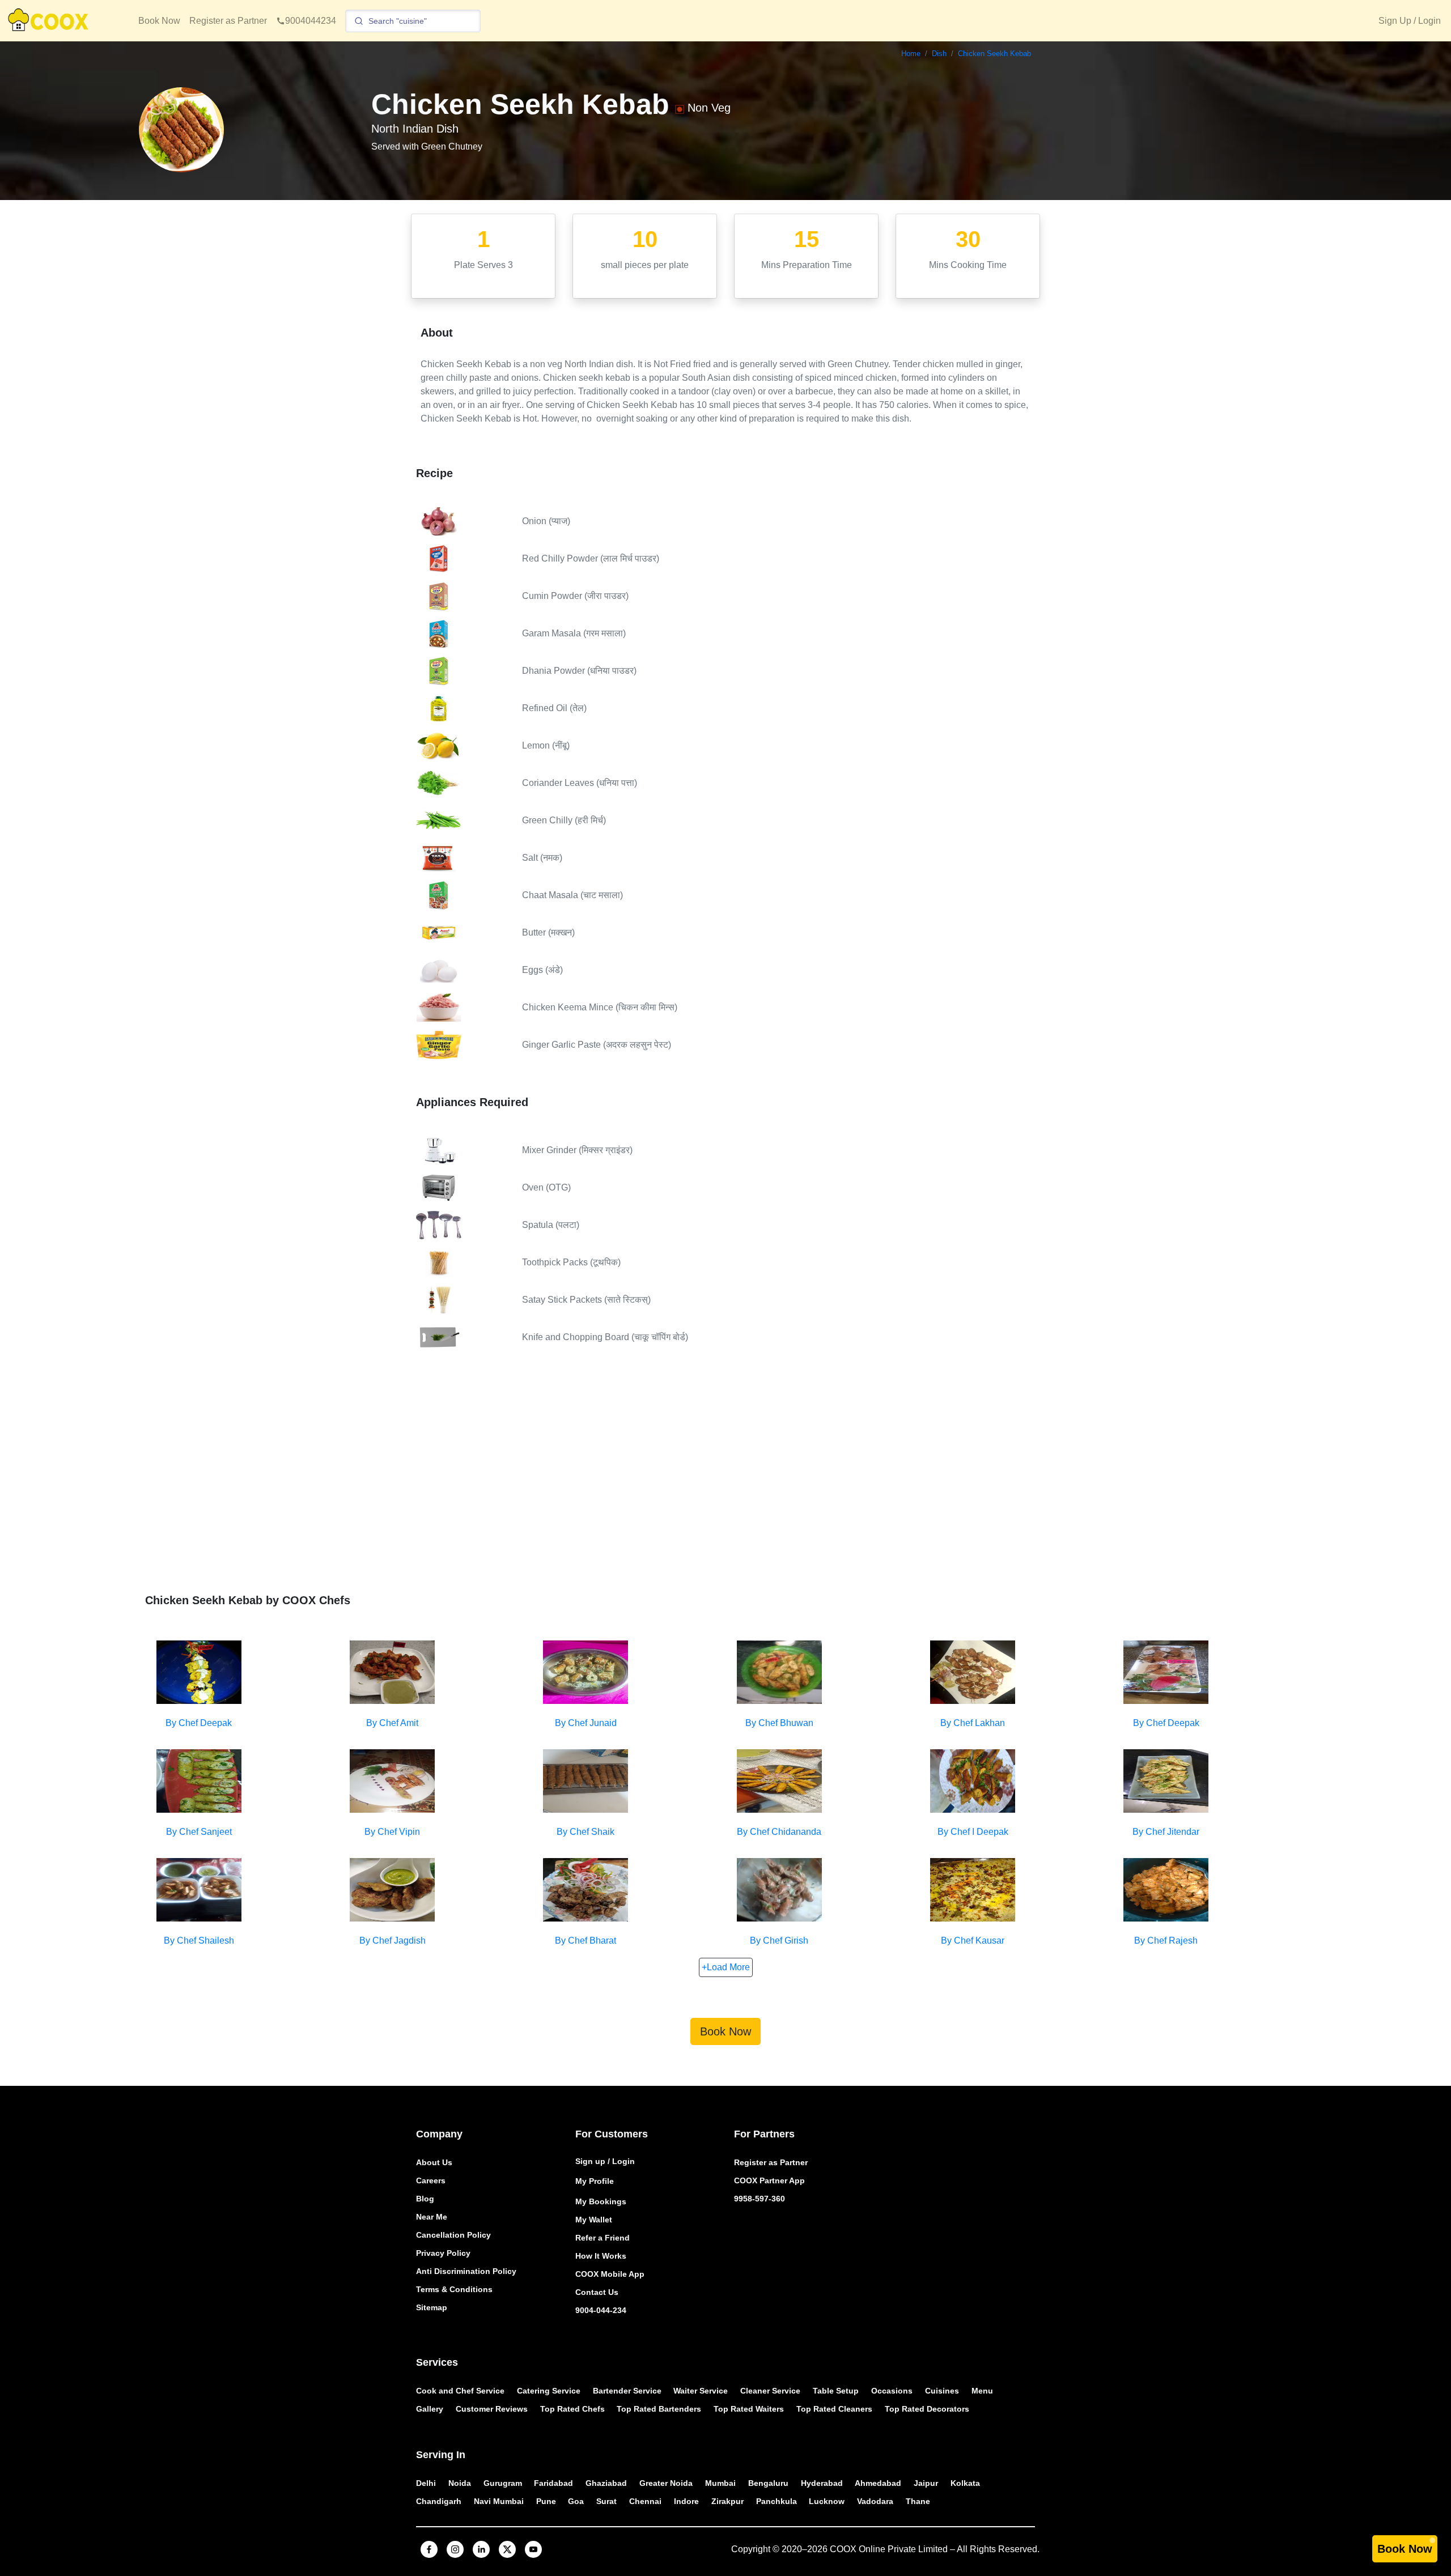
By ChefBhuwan (779, 1723)
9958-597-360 (760, 2199)
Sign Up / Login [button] (1410, 21)
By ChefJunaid (586, 1723)
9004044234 (311, 21)
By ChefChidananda (779, 1832)
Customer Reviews (492, 2409)
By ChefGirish (779, 1940)
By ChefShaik (586, 1832)
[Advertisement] (725, 1481)
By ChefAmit (392, 1723)
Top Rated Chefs (572, 2409)
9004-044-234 (601, 2310)
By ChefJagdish (393, 1940)
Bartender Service (627, 2391)
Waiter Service (701, 2391)
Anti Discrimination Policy (466, 2271)
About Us (434, 2162)
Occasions (892, 2391)
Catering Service (549, 2391)
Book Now (159, 21)
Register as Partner (228, 21)
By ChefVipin (392, 1832)
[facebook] (429, 2549)
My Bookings (601, 2201)
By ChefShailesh (199, 1940)
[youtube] (533, 2549)
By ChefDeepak (199, 1723)
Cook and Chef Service (460, 2391)
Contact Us (597, 2292)
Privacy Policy (443, 2253)
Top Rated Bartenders (659, 2409)
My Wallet (594, 2220)
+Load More (726, 1967)
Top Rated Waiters (749, 2409)
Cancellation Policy (453, 2235)
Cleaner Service (770, 2391)
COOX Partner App (769, 2180)
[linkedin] (481, 2549)
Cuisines (942, 2391)
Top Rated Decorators (927, 2409)
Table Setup (836, 2391)
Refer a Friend (603, 2238)
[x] (507, 2549)
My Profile (595, 2181)
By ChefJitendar (1166, 1832)
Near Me (432, 2217)
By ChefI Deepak (973, 1832)
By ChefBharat (586, 1940)
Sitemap (432, 2307)
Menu (982, 2391)
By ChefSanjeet (199, 1832)
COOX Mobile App (610, 2274)
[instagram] (455, 2549)
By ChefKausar (973, 1940)
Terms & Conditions (454, 2289)
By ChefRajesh (1166, 1940)
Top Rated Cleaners (834, 2409)
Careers (431, 2180)
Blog (425, 2199)
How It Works (601, 2256)
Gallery (430, 2409)
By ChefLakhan (973, 1723)
